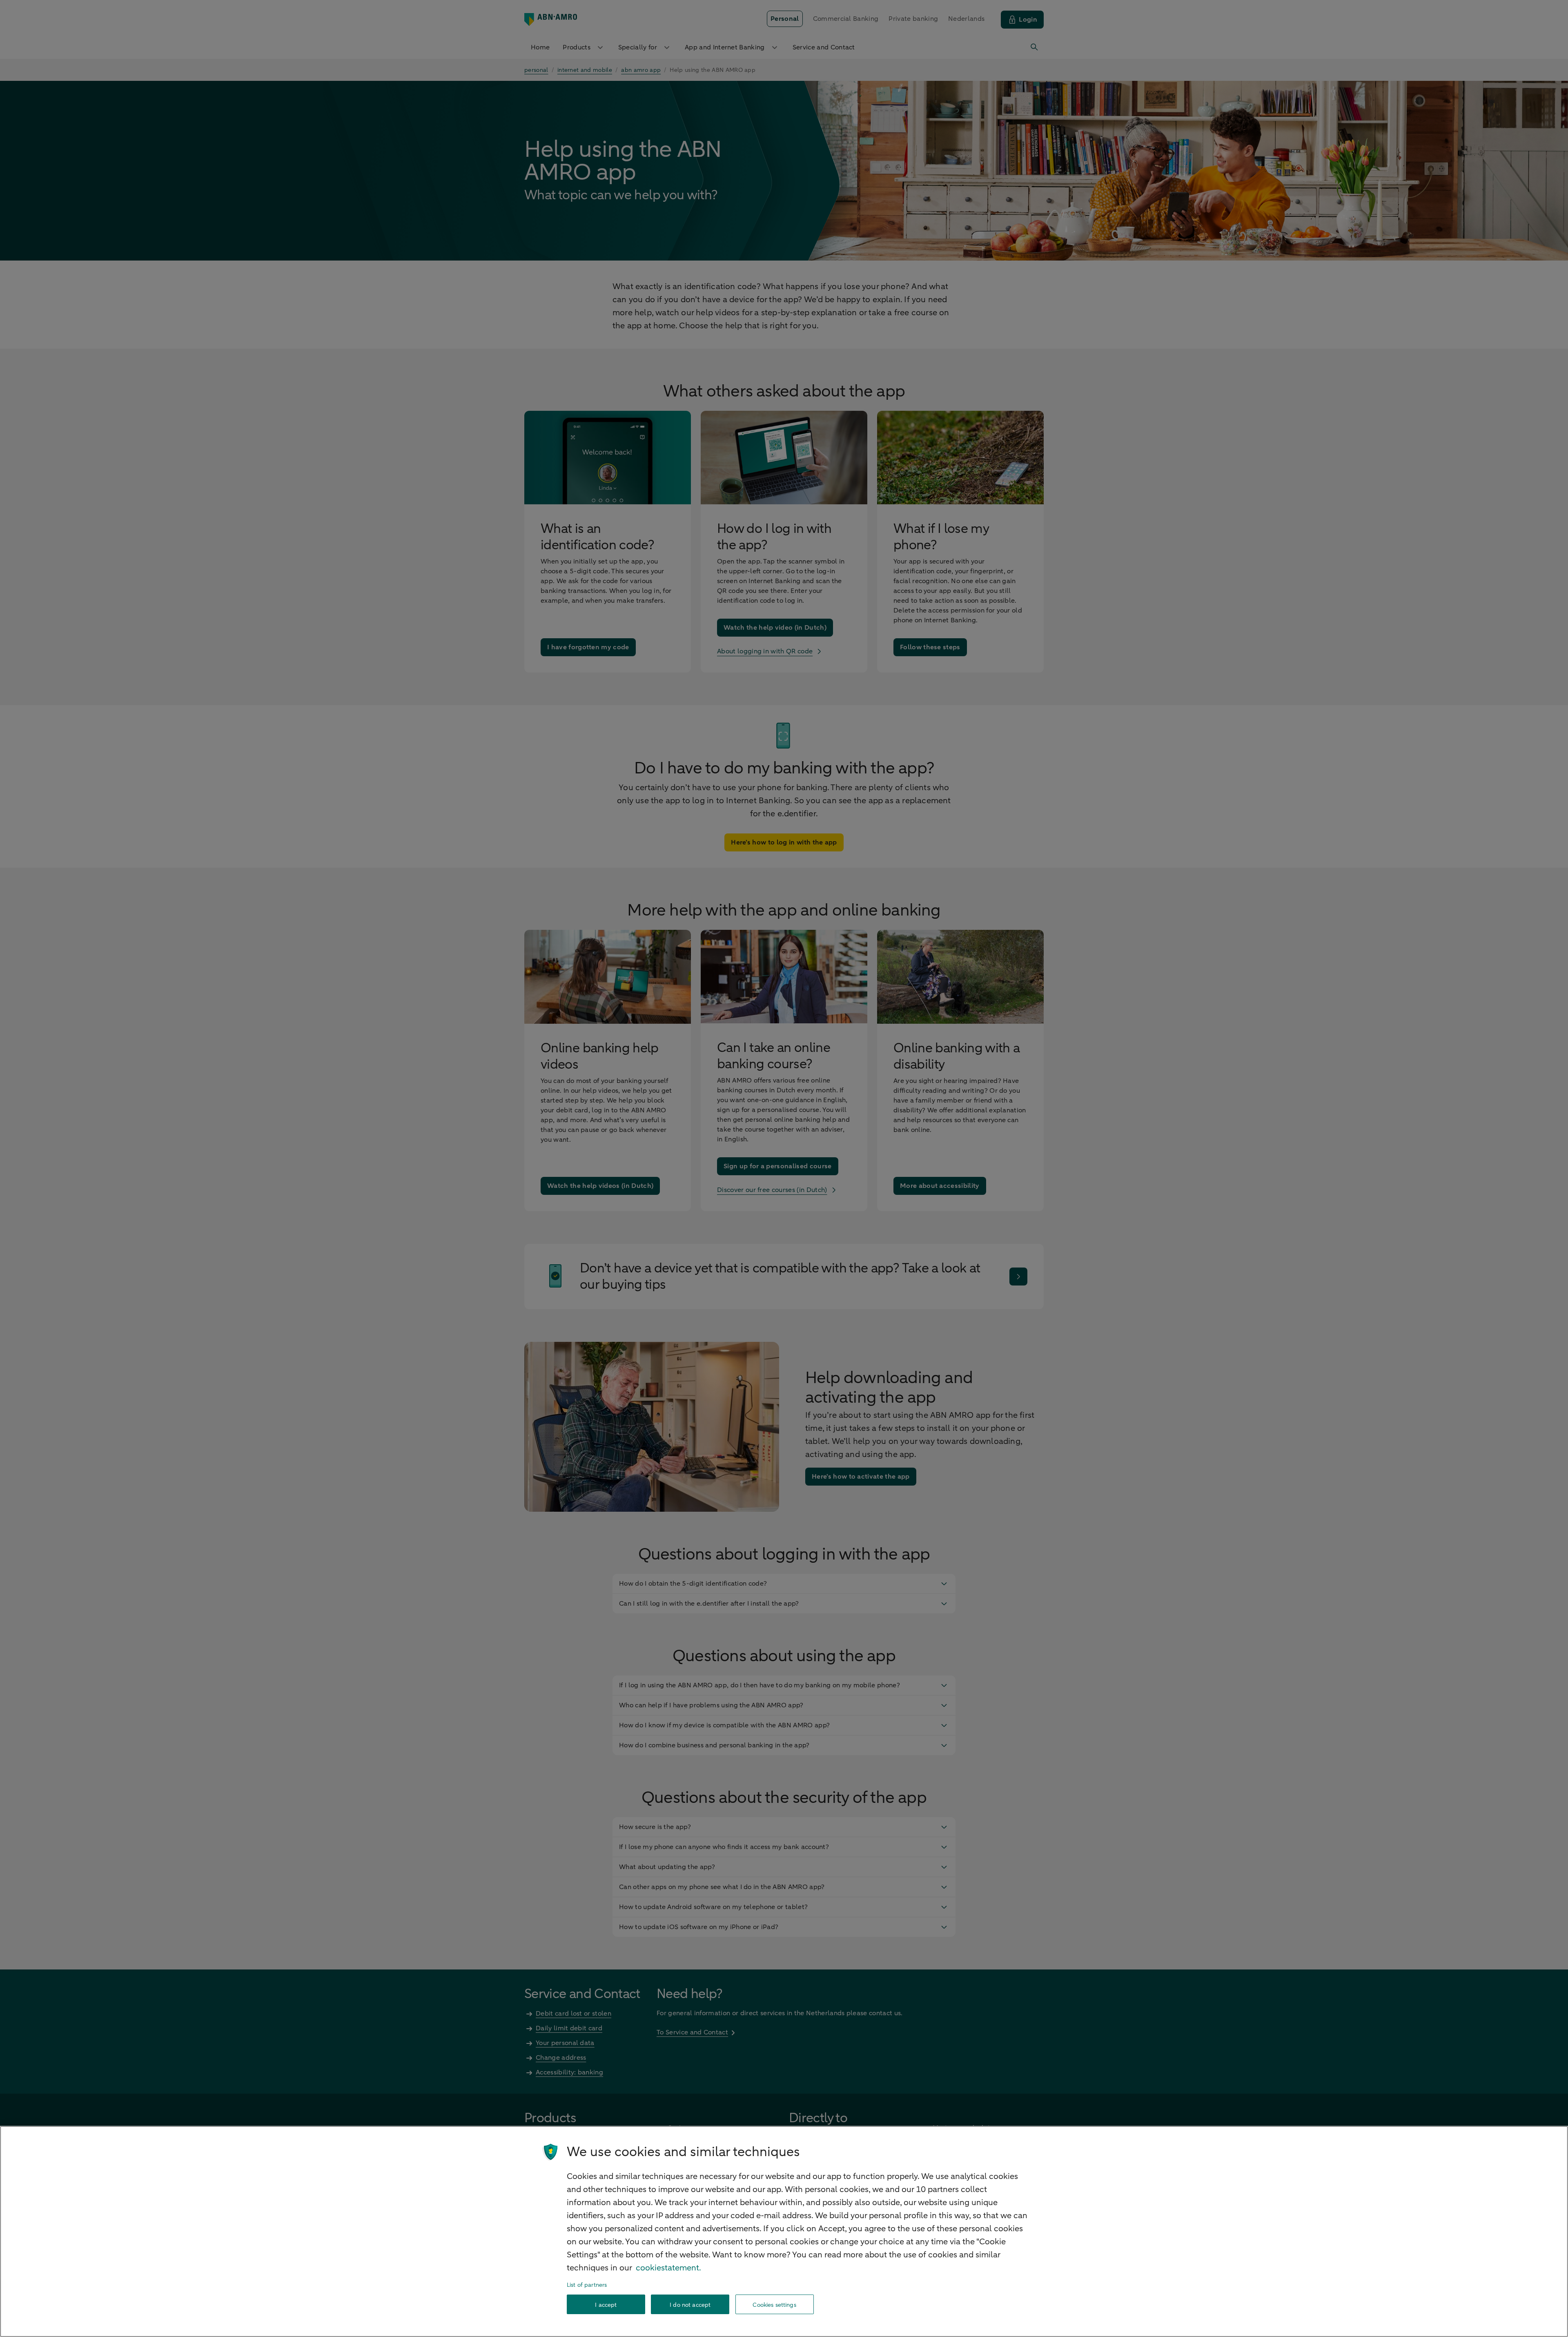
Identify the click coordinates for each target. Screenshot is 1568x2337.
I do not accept (690, 2305)
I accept (606, 2305)
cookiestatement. (668, 2268)
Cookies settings (774, 2305)
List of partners (587, 2285)
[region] (784, 2231)
